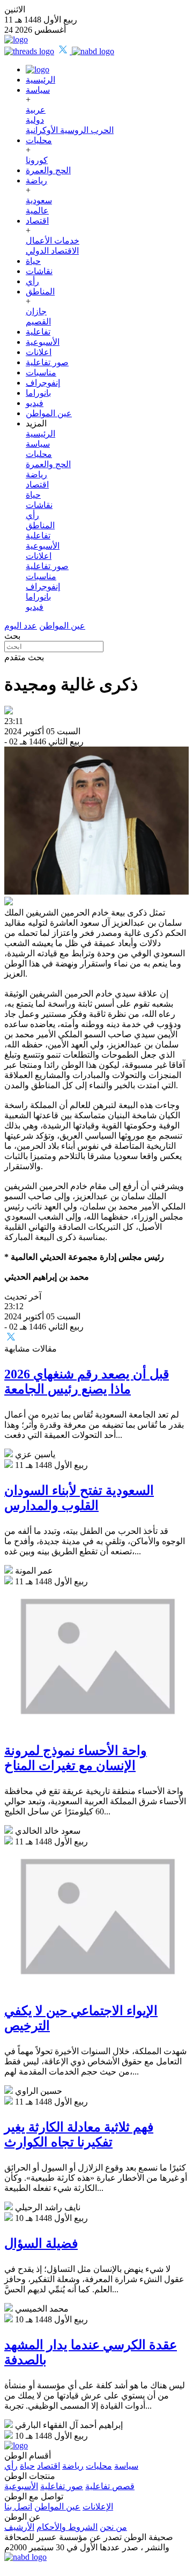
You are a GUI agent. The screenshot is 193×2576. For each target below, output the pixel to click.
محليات (39, 140)
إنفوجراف (43, 383)
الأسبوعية (43, 342)
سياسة (38, 90)
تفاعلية (38, 332)
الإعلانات (98, 2507)
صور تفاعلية (47, 362)
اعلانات (39, 352)
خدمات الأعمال (53, 241)
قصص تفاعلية (110, 2486)
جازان (36, 311)
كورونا (37, 160)
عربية (36, 110)
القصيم (38, 322)
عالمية (37, 211)
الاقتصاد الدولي (52, 251)
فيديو (35, 403)
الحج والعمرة (48, 170)
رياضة (36, 180)
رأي (32, 281)
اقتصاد (37, 221)
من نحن (113, 2527)
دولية (35, 120)
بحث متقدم (24, 657)
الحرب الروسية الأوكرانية (70, 130)
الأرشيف (19, 2527)
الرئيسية (40, 80)
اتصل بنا (18, 2507)
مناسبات (41, 372)
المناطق (40, 291)
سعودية (39, 200)
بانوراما (38, 393)
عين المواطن (49, 413)
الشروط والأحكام (67, 2527)
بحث (12, 636)
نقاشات (39, 271)
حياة (33, 261)
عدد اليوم (21, 626)
